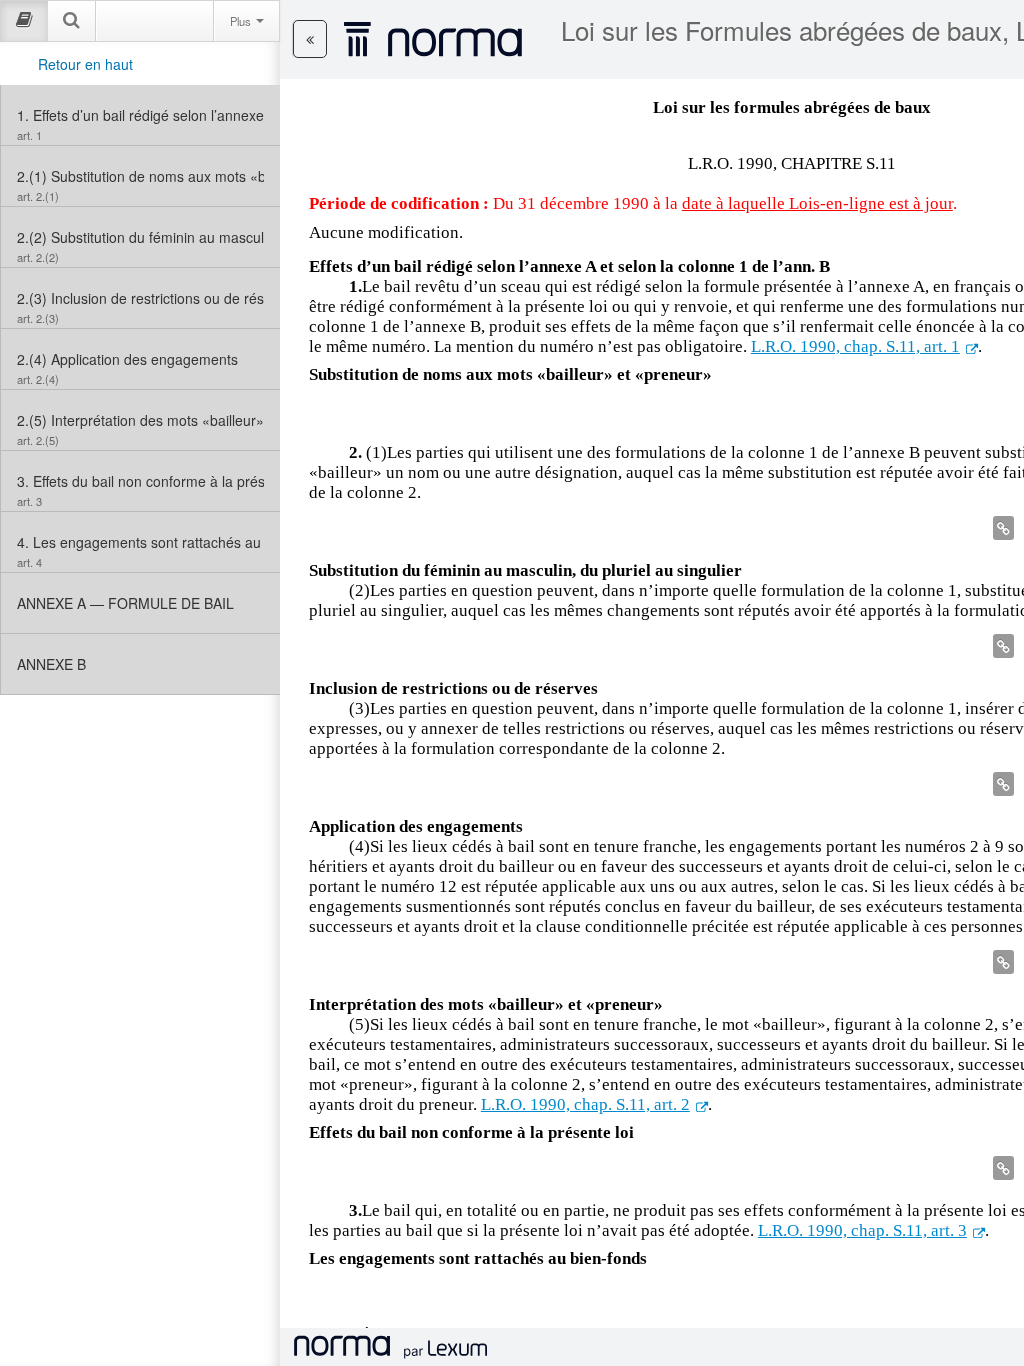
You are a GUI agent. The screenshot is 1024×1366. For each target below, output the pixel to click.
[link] (140, 115)
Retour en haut (85, 64)
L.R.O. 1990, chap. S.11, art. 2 (585, 1104)
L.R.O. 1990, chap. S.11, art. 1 (855, 346)
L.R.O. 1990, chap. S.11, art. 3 (862, 1230)
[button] (310, 39)
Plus (242, 21)
